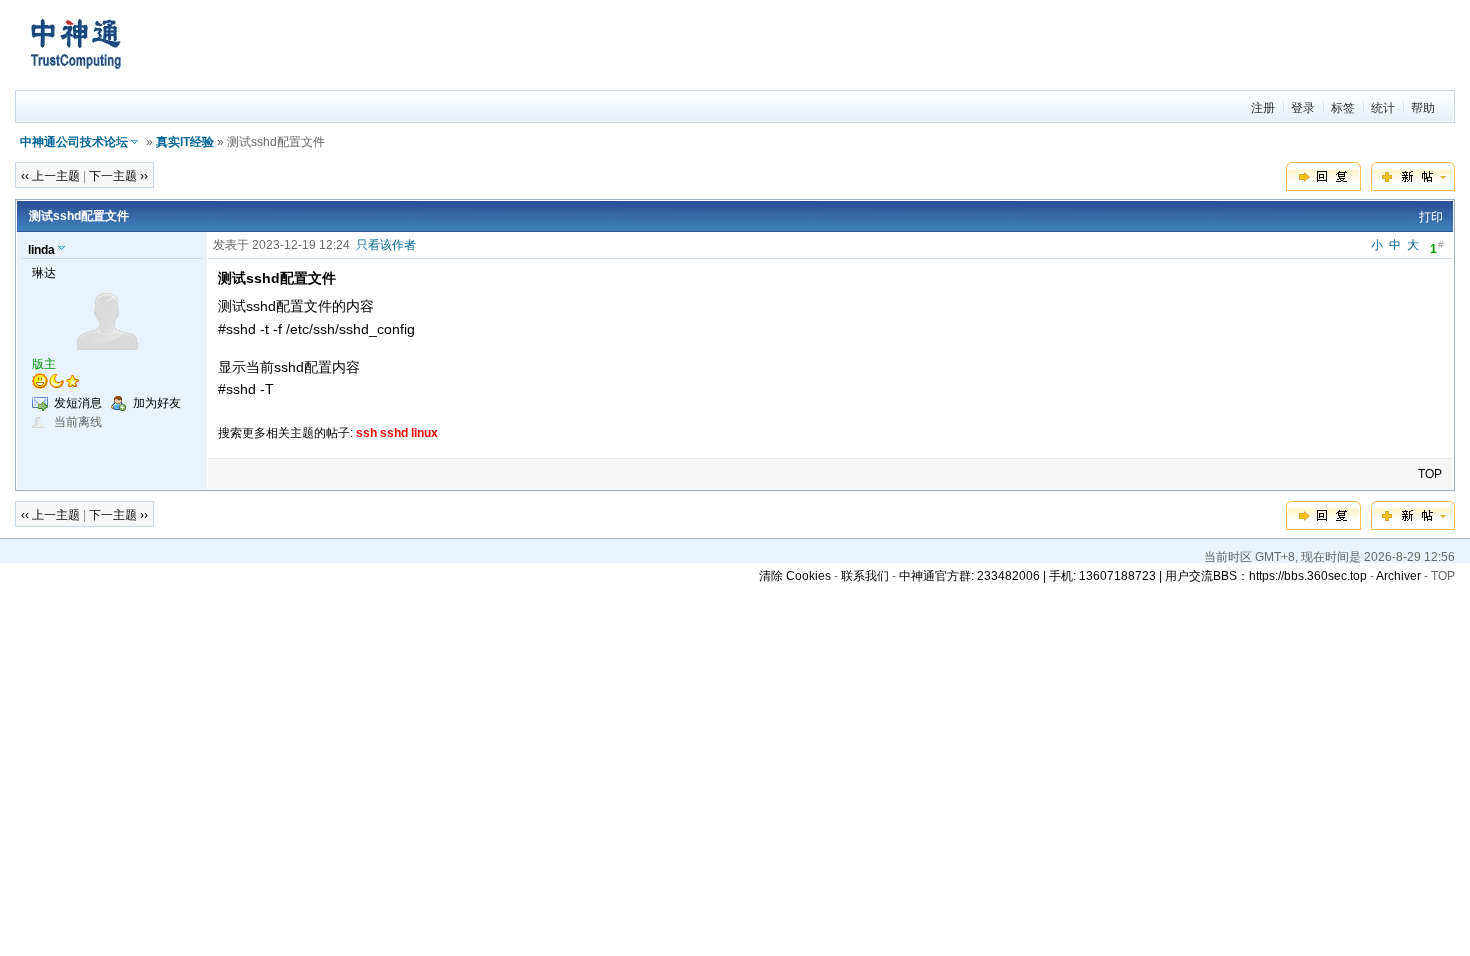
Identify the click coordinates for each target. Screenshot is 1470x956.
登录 (1303, 108)
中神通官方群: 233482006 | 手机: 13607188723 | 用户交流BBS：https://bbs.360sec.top (1133, 576)
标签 (1343, 108)
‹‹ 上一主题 (50, 176)
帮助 (1423, 108)
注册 (1263, 108)
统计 (1383, 108)
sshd (394, 433)
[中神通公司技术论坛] (75, 81)
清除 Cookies (795, 576)
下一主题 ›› (118, 176)
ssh (366, 433)
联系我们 (865, 576)
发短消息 (78, 403)
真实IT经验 (185, 142)
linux (424, 433)
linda (41, 250)
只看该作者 (386, 245)
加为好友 (157, 403)
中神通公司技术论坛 (74, 142)
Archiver (1398, 576)
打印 (1431, 217)
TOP (1430, 474)
